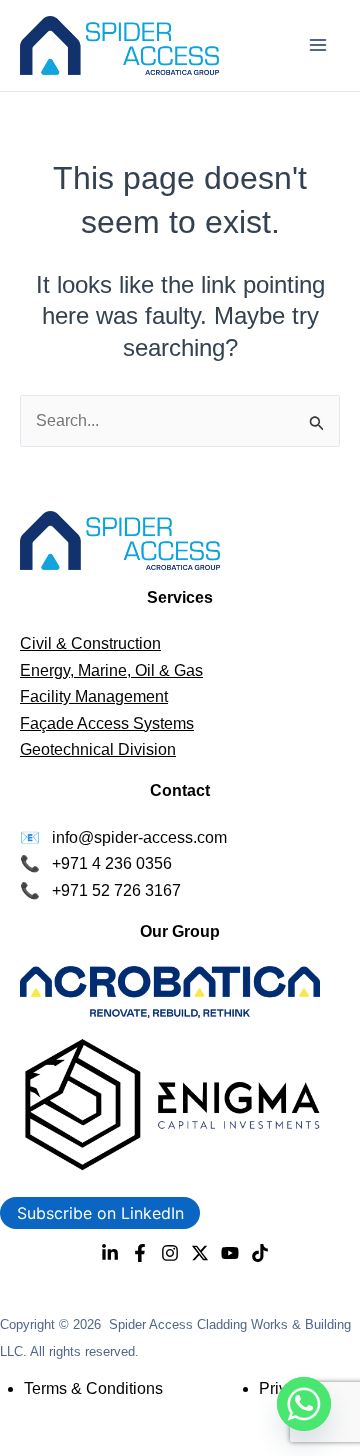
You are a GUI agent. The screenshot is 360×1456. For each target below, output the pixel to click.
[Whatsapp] (304, 1404)
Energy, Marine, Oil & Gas (111, 670)
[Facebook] (140, 1253)
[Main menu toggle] (318, 45)
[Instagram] (170, 1253)
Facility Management (94, 696)
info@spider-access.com (139, 837)
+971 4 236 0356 (112, 863)
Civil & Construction (90, 643)
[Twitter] (200, 1253)
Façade (48, 723)
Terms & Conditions (93, 1388)
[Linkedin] (110, 1253)
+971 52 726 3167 (116, 890)
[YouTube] (230, 1253)
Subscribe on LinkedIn (100, 1213)
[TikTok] (260, 1253)
